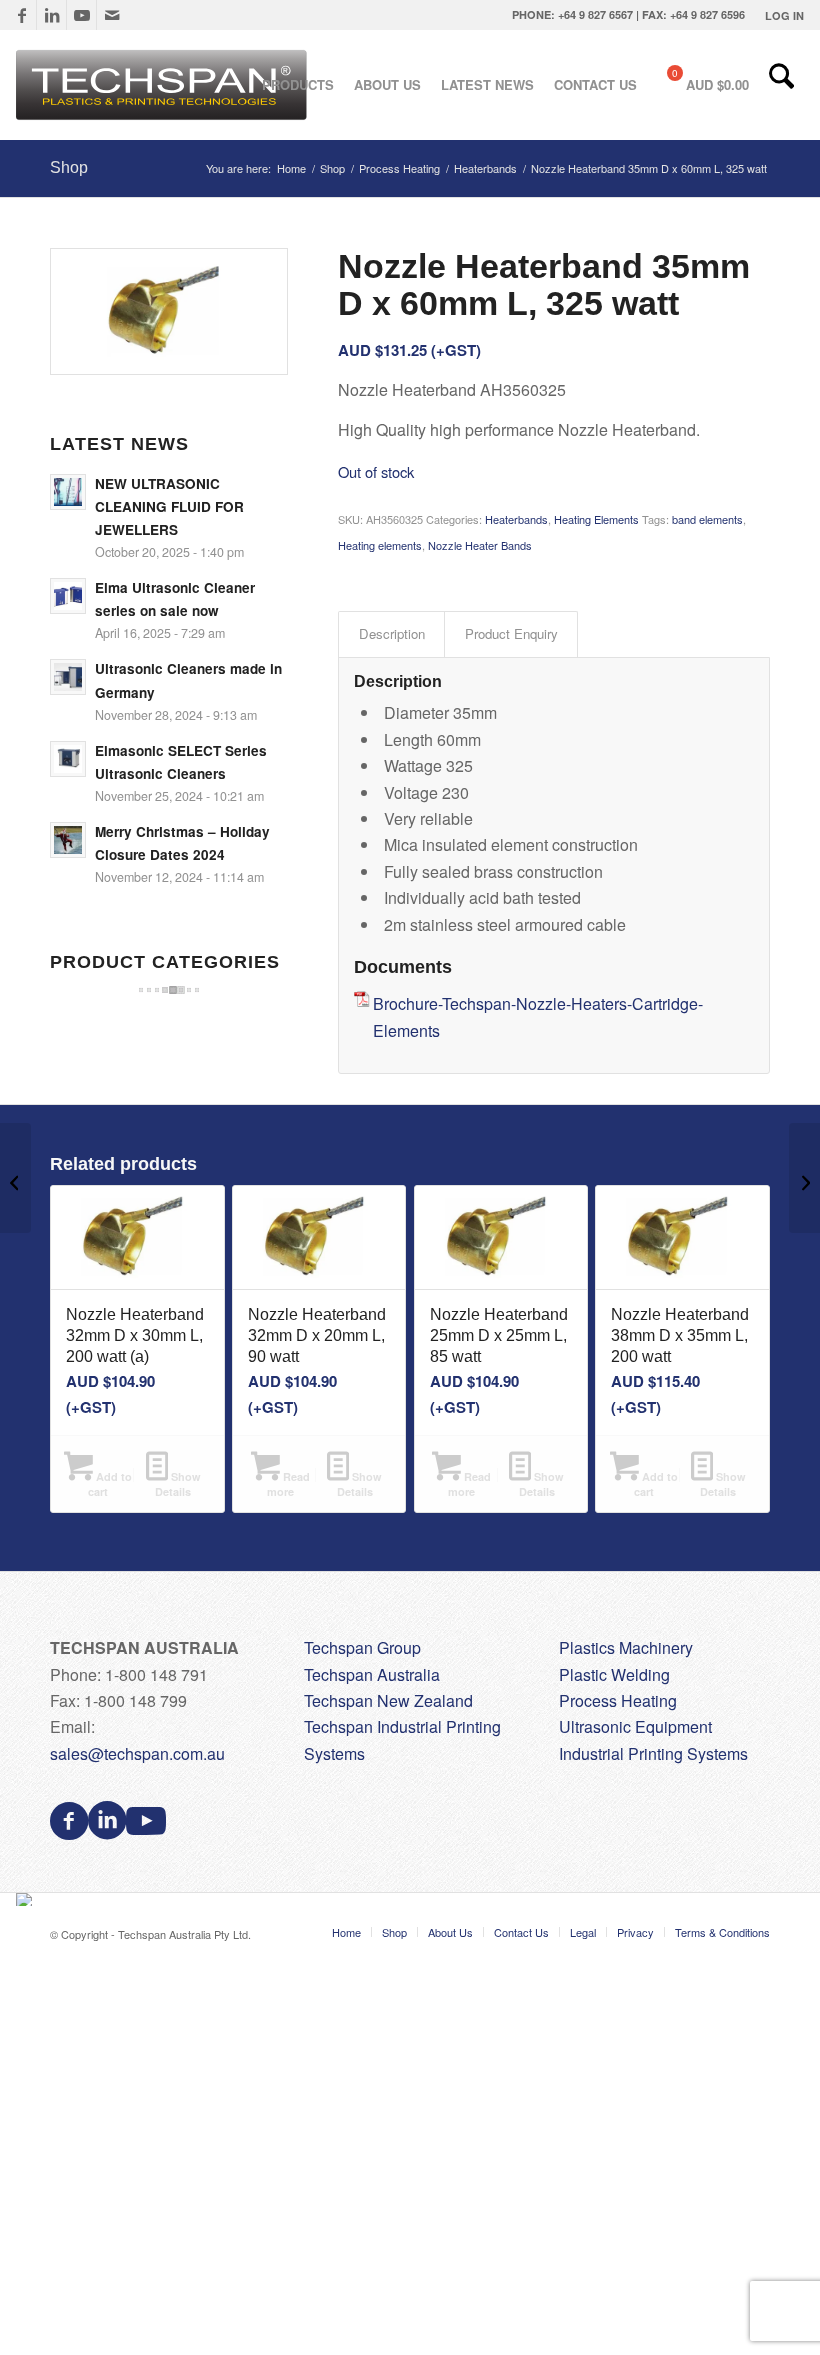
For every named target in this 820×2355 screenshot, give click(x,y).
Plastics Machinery (626, 1647)
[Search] (781, 85)
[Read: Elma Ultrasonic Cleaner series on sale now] (68, 596)
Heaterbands (516, 519)
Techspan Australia (372, 1674)
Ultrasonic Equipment (635, 1726)
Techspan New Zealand (388, 1700)
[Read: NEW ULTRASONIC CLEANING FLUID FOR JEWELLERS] (68, 492)
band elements (707, 519)
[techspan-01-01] (164, 85)
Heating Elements (596, 519)
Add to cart (110, 1484)
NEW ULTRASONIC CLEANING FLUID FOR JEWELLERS (169, 506)
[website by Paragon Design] (26, 1899)
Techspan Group (362, 1647)
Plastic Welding (614, 1674)
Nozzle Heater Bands (480, 545)
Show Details (178, 1484)
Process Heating (618, 1700)
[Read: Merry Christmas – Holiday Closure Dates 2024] (68, 840)
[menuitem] (779, 15)
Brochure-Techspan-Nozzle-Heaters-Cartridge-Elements (538, 1016)
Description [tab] (392, 633)
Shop (69, 167)
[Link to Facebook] (21, 15)
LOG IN (784, 15)
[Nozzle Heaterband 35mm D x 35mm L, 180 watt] (15, 1178)
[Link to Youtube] (81, 15)
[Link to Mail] (112, 15)
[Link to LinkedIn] (51, 15)
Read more (288, 1484)
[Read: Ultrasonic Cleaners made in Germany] (68, 677)
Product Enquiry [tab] (511, 633)
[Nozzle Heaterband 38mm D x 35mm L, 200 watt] (804, 1178)
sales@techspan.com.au (137, 1753)
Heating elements (380, 545)
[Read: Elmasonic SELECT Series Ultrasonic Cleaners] (68, 759)
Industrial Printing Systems (653, 1753)
